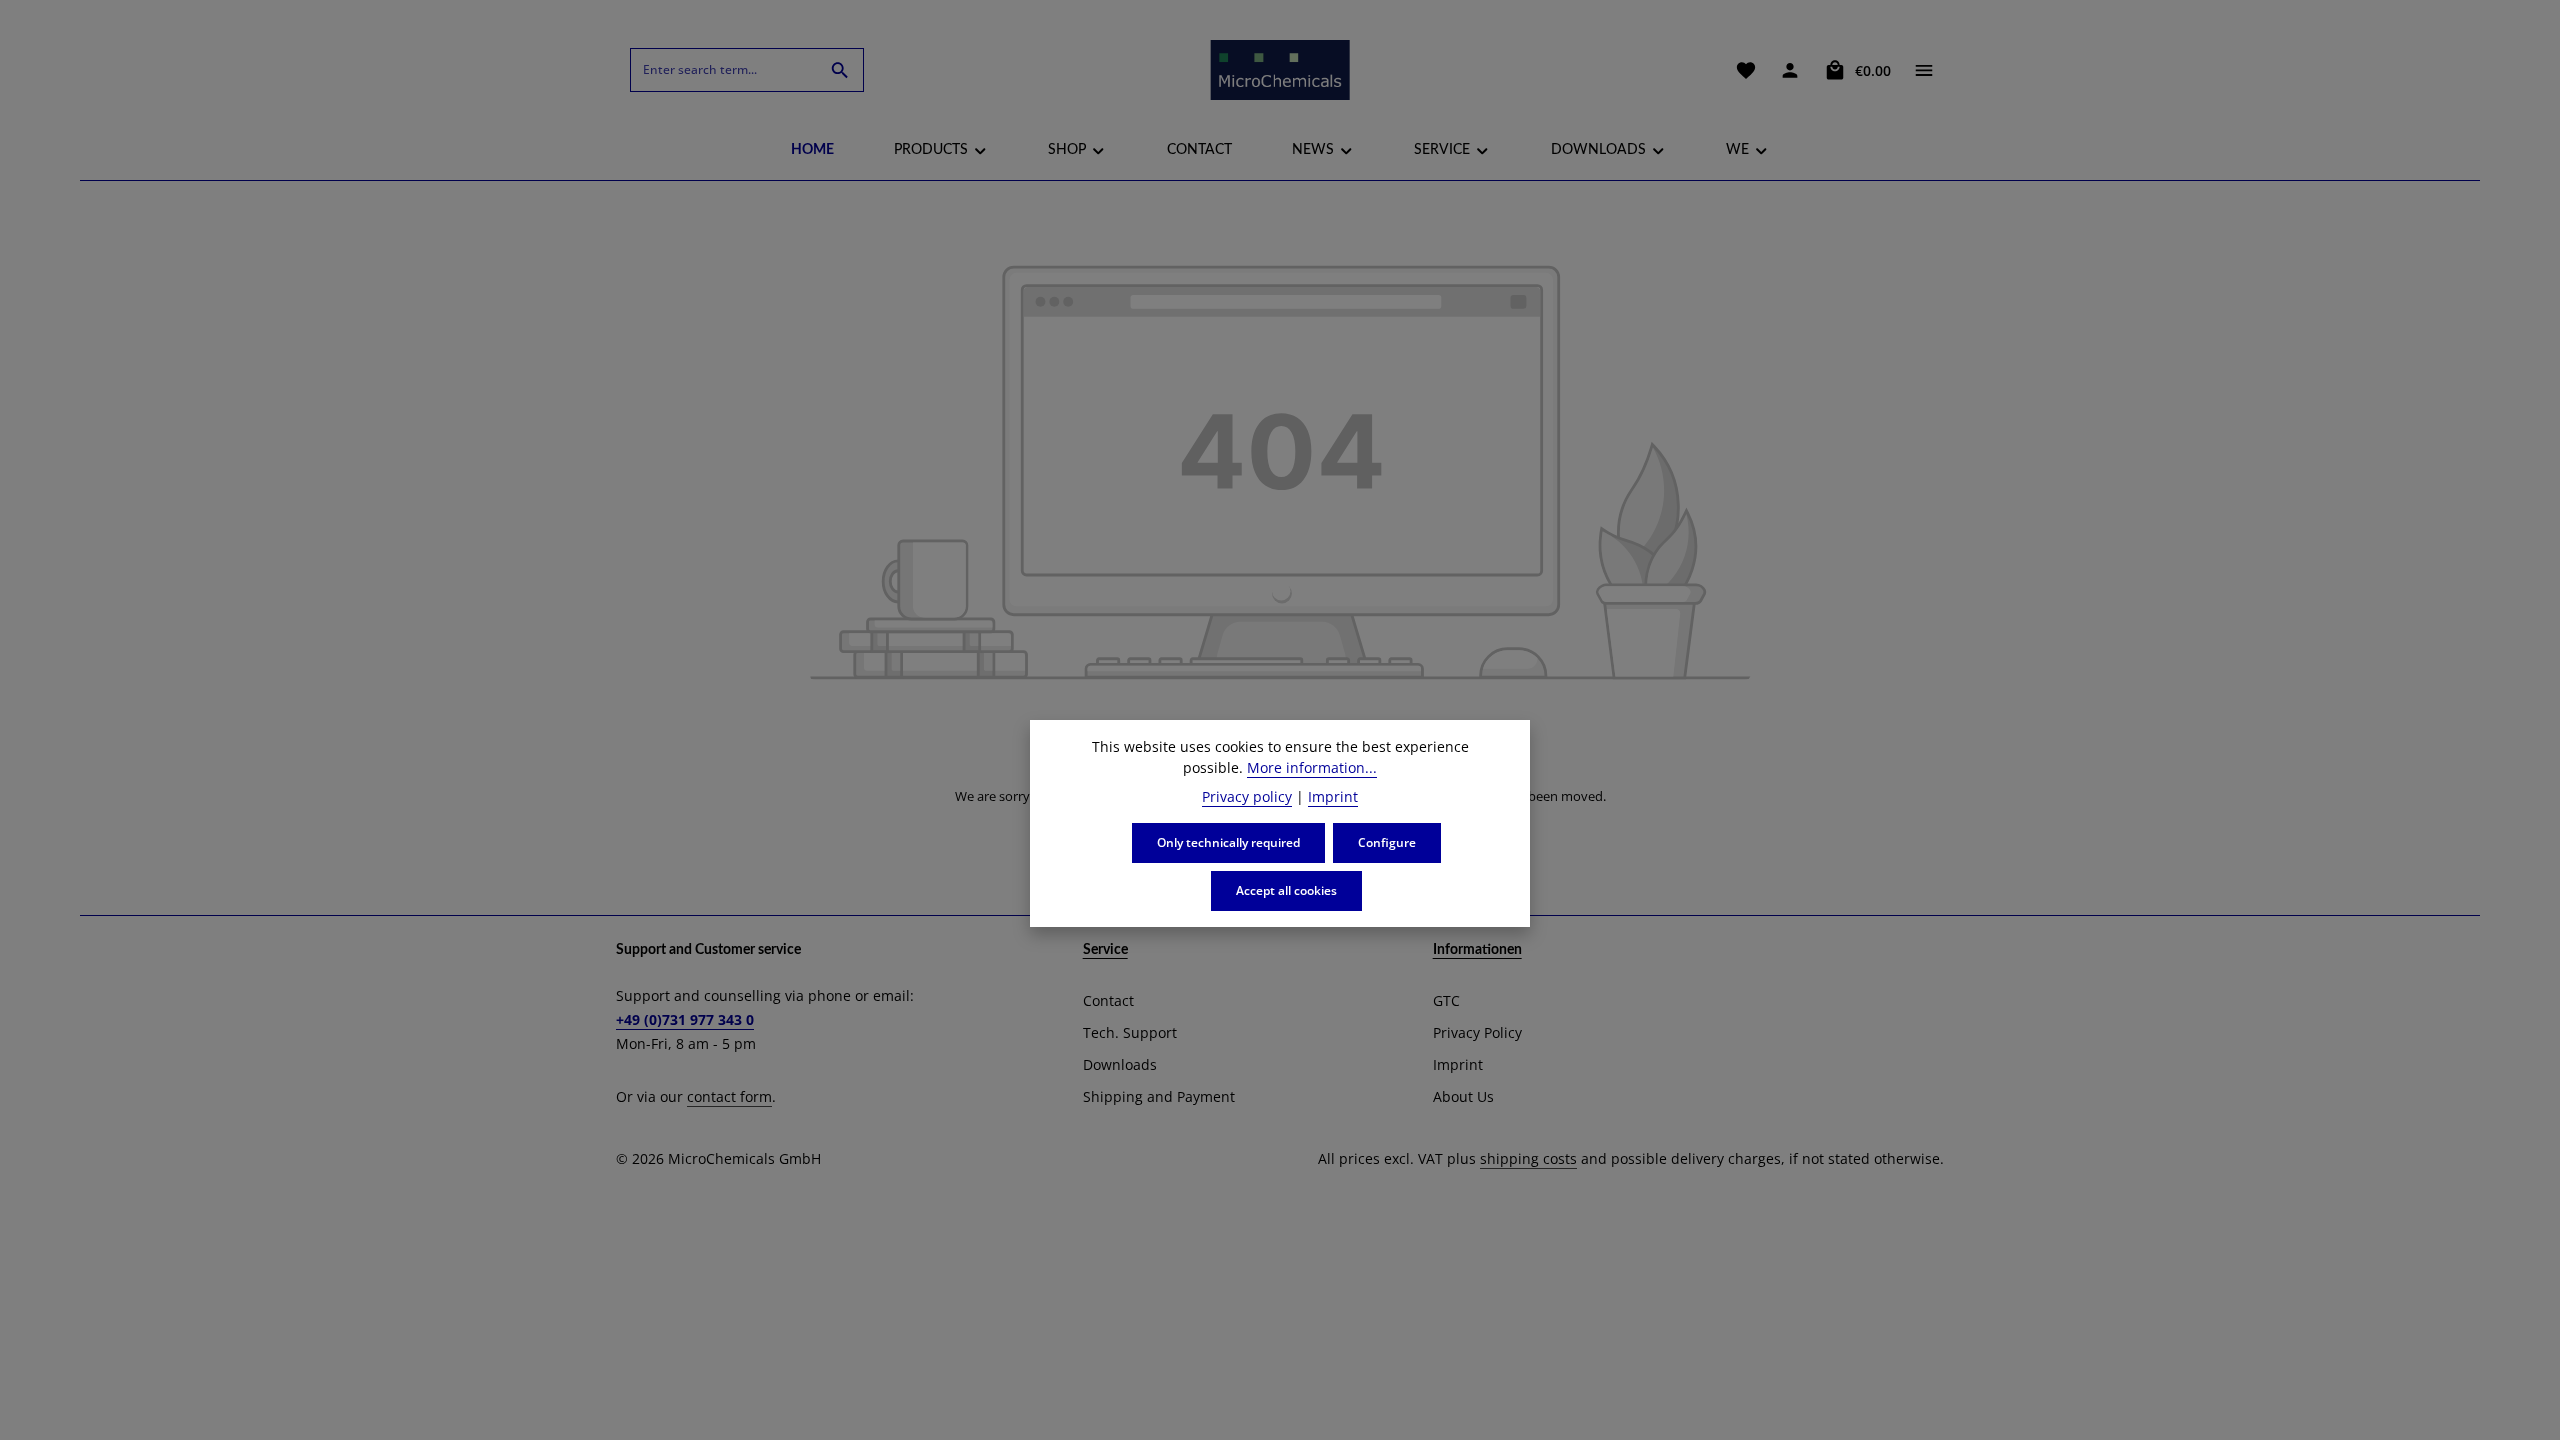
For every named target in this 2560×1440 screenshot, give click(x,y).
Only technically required (1228, 842)
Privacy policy (1247, 796)
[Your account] (1790, 70)
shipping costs (1528, 1158)
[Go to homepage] (1279, 70)
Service (1105, 950)
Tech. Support (1130, 1032)
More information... (1312, 767)
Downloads (1120, 1064)
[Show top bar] (1924, 70)
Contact (1108, 1000)
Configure (1387, 842)
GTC (1446, 1000)
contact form (729, 1096)
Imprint (1458, 1064)
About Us (1463, 1096)
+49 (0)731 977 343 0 (685, 1019)
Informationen (1477, 950)
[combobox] (724, 70)
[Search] (840, 70)
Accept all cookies (1286, 890)
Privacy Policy (1477, 1032)
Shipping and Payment (1159, 1096)
